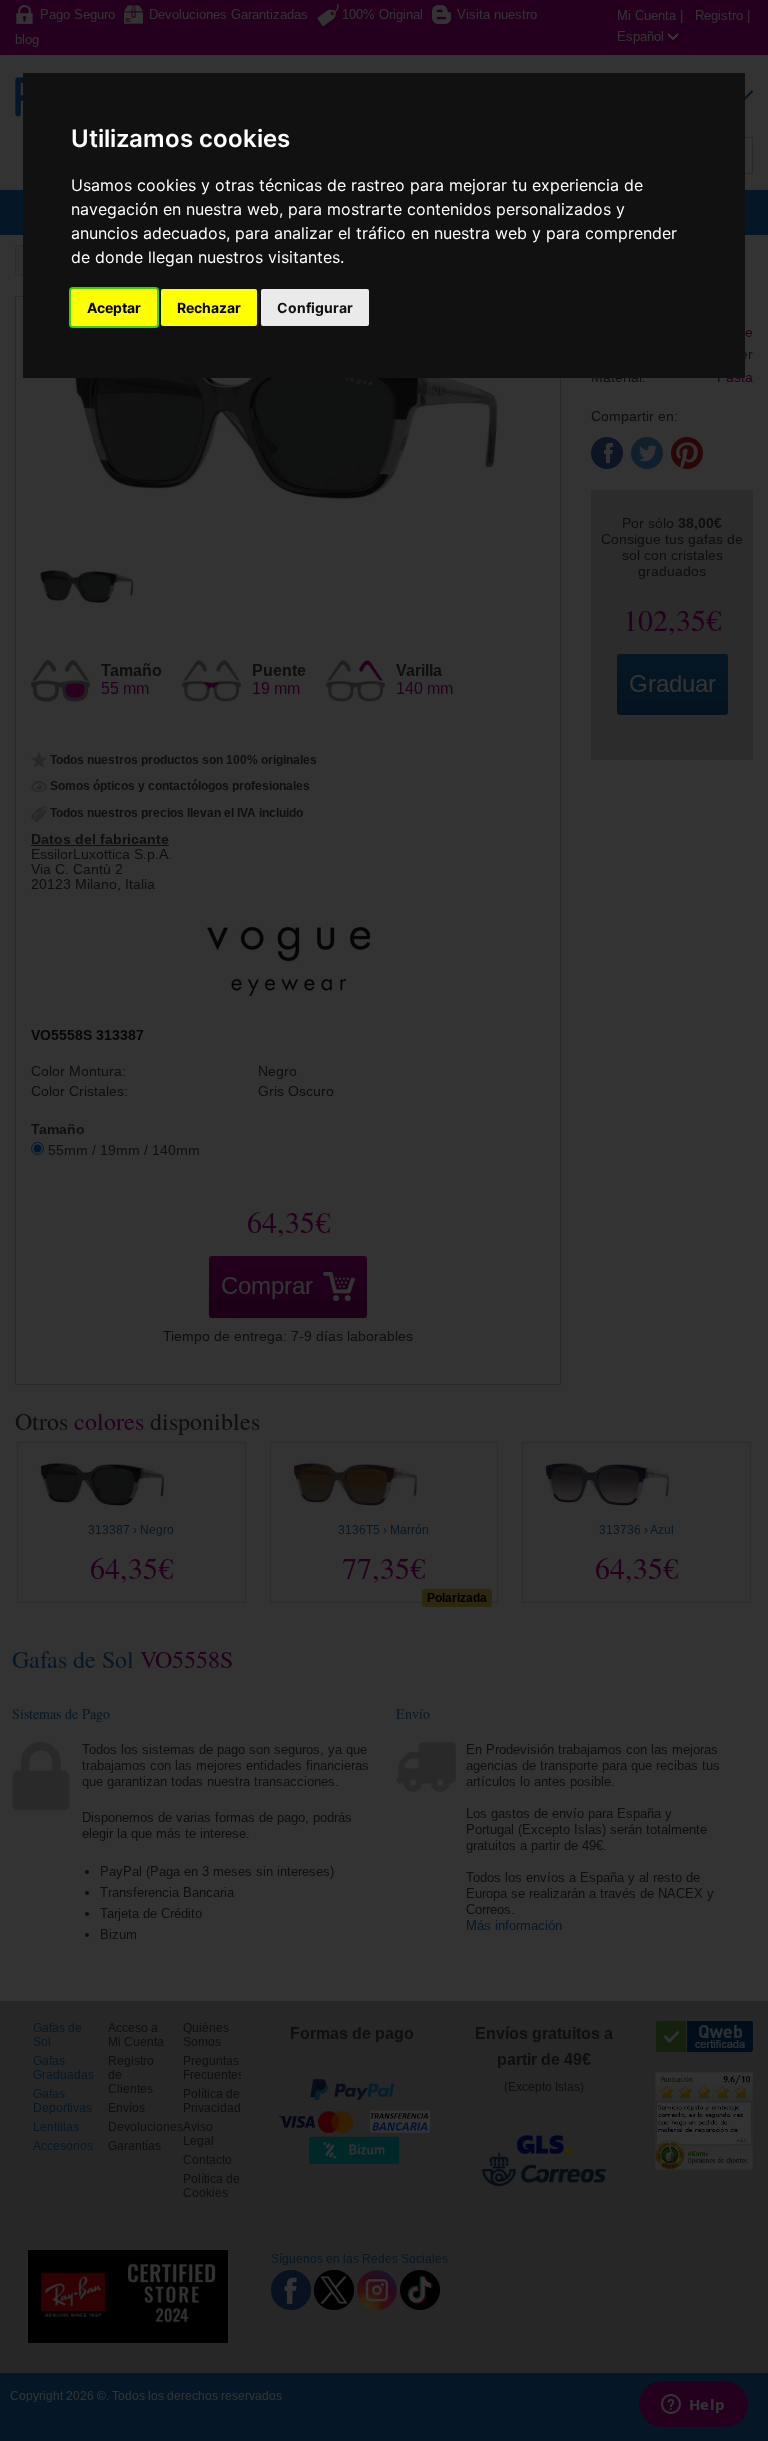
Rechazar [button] (209, 307)
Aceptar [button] (114, 307)
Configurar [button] (315, 307)
